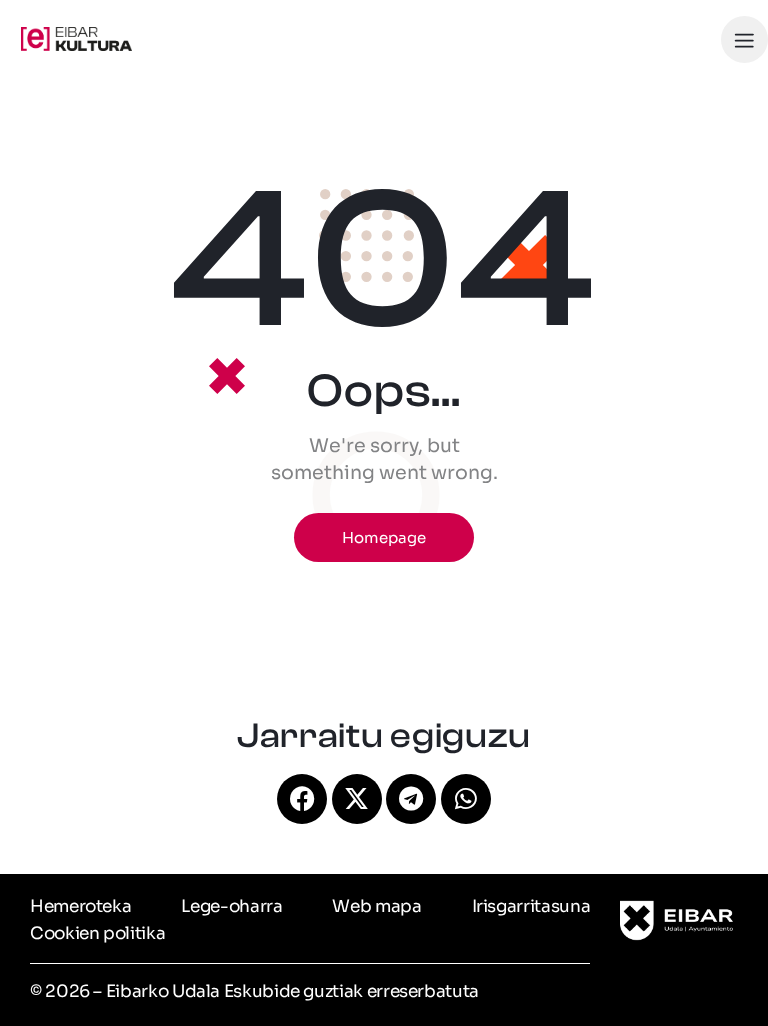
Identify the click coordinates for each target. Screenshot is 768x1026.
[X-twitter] (357, 799)
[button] (744, 39)
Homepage (384, 537)
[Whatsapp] (466, 799)
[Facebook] (302, 799)
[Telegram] (411, 799)
